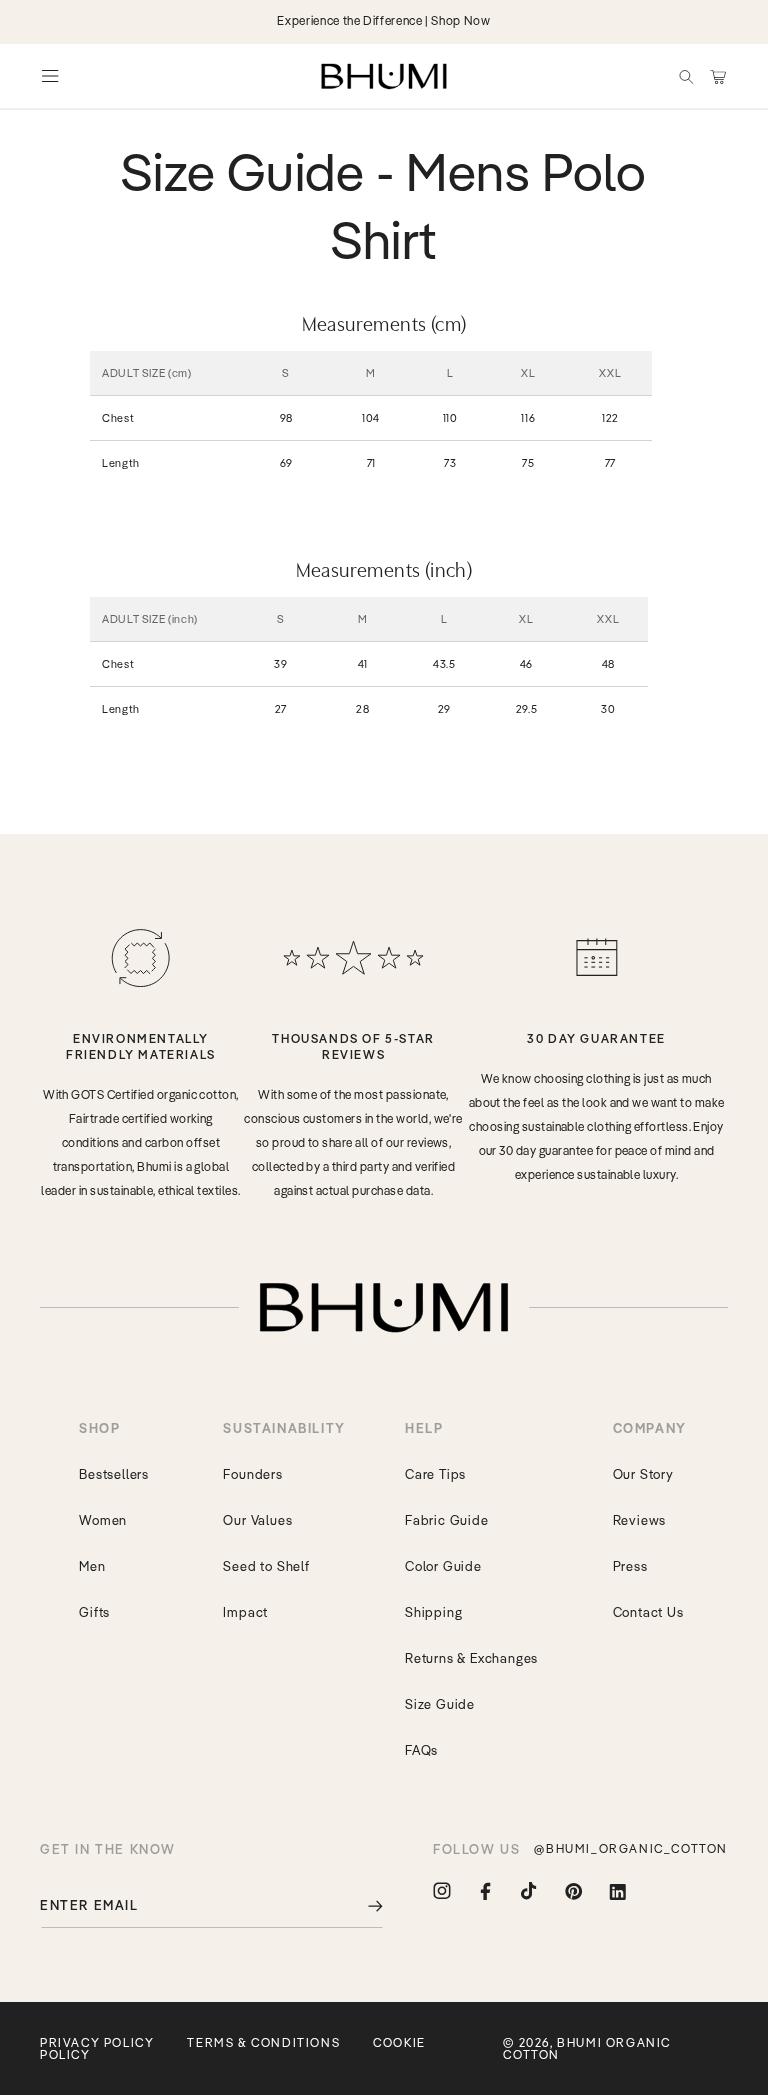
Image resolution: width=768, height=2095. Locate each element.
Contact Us (648, 1612)
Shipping (433, 1612)
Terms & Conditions (263, 2042)
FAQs (421, 1750)
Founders (252, 1474)
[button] (686, 76)
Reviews (640, 1520)
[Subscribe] (361, 1905)
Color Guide (443, 1566)
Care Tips (435, 1474)
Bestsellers (114, 1474)
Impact (245, 1612)
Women (103, 1520)
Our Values (257, 1520)
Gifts (94, 1612)
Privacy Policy (97, 2042)
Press (630, 1566)
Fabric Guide (447, 1520)
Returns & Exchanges (471, 1658)
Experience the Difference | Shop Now (383, 20)
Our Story (643, 1474)
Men (92, 1566)
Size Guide (440, 1704)
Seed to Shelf (266, 1566)
